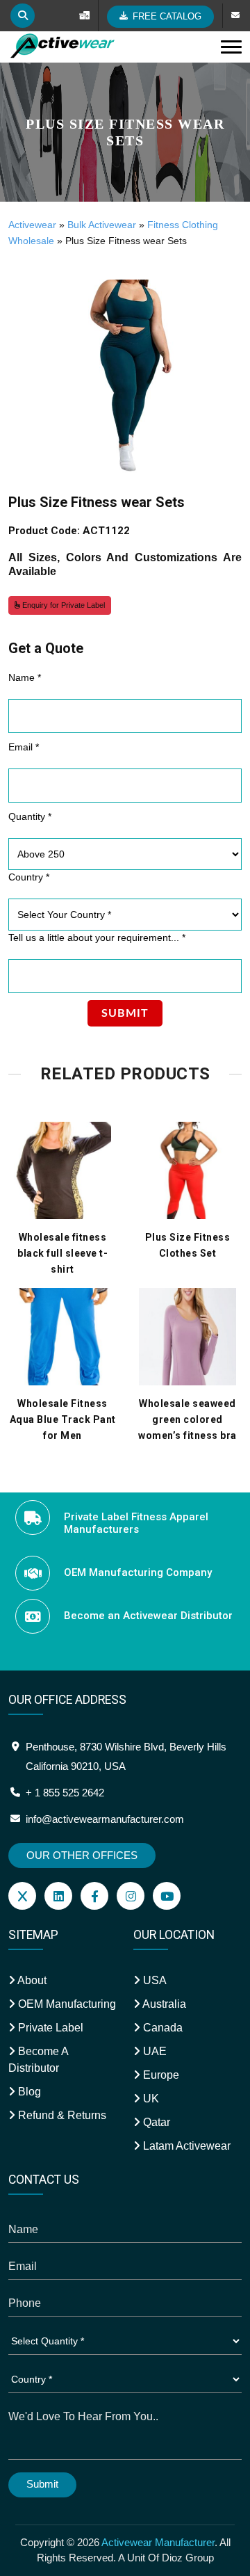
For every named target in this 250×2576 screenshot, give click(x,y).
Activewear (32, 225)
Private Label (49, 2028)
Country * (29, 877)
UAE (153, 2051)
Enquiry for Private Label (62, 605)
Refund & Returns (61, 2115)
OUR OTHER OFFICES (82, 1855)
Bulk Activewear (102, 225)
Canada (161, 2028)
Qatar (155, 2122)
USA (153, 1980)
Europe (160, 2075)
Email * (24, 747)
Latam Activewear (185, 2146)
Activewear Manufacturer (158, 2542)
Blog (28, 2092)
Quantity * (30, 816)
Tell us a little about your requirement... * (97, 937)
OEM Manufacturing (66, 2004)
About (31, 1980)
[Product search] (23, 16)
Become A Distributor (38, 2060)
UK (150, 2099)
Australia (163, 2004)
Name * (25, 677)
